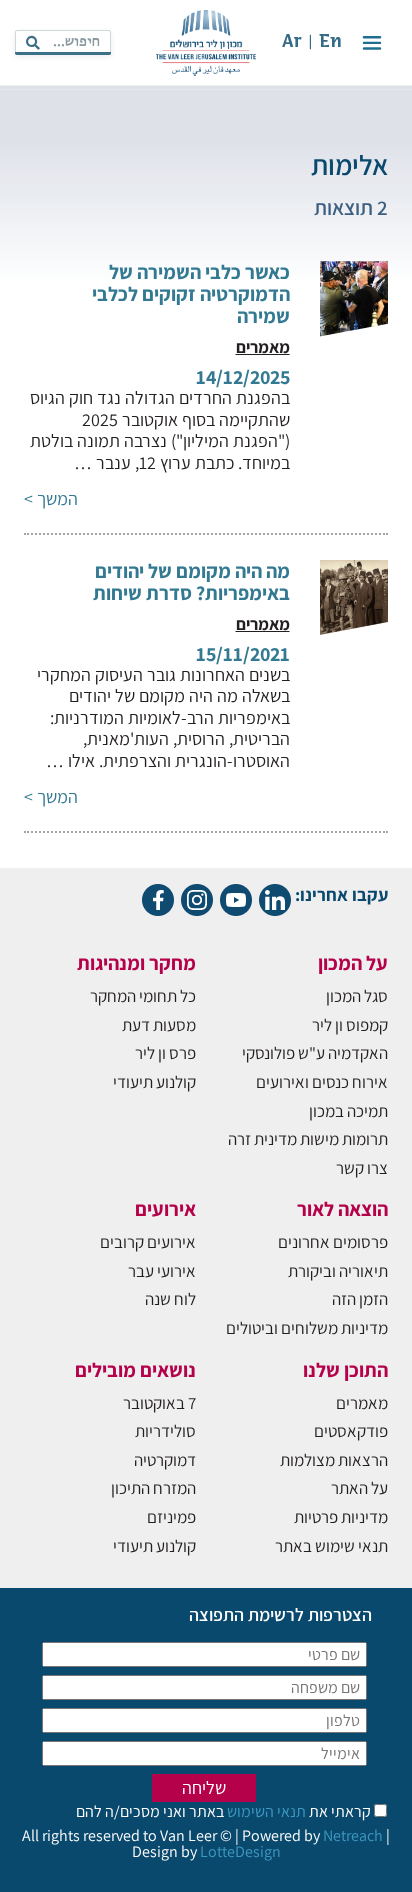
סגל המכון (357, 996)
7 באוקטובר (159, 1403)
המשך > (51, 498)
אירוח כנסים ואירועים (322, 1082)
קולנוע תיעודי (154, 1082)
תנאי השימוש (265, 1811)
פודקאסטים (351, 1431)
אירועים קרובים (148, 1242)
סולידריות (165, 1431)
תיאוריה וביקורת (338, 1271)
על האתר (359, 1488)
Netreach (353, 1835)
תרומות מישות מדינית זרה (308, 1139)
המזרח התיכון (153, 1488)
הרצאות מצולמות (334, 1460)
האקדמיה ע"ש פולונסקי (315, 1053)
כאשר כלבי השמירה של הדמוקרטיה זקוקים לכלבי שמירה (191, 294)
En (330, 42)
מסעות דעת (159, 1025)
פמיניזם (171, 1517)
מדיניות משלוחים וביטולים (307, 1328)
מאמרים (362, 1403)
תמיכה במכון (348, 1111)
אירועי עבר (162, 1271)
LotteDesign (240, 1851)
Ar (292, 42)
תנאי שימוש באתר (331, 1546)
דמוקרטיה (165, 1460)
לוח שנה (170, 1299)
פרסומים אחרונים (333, 1242)
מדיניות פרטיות (341, 1517)
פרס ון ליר (165, 1053)
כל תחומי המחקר (143, 996)
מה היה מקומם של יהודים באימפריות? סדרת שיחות (191, 582)
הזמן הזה (360, 1299)
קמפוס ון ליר (350, 1025)
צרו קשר (362, 1168)
